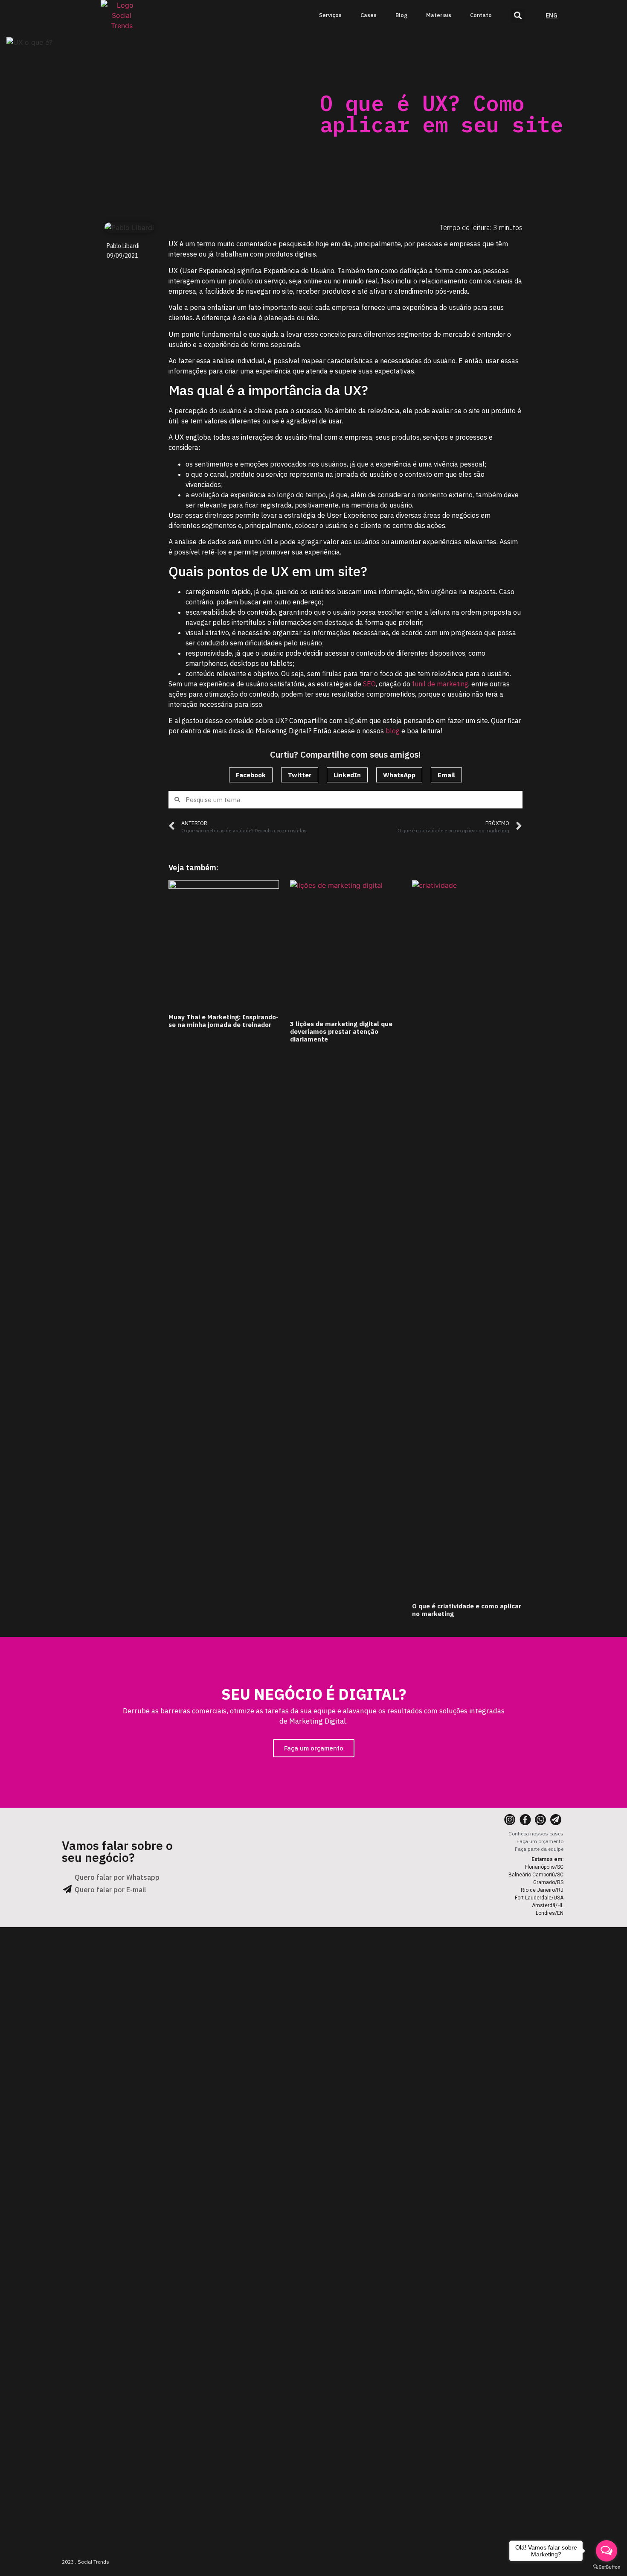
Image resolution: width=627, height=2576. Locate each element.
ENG (552, 15)
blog (393, 731)
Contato (481, 15)
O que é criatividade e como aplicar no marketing (467, 1610)
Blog (401, 15)
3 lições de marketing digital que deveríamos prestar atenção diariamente (341, 1031)
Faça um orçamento (314, 1748)
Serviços (330, 15)
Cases (369, 15)
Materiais (439, 15)
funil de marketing (439, 684)
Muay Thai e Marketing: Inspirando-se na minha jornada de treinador (224, 1021)
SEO (369, 684)
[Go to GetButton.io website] (607, 2567)
